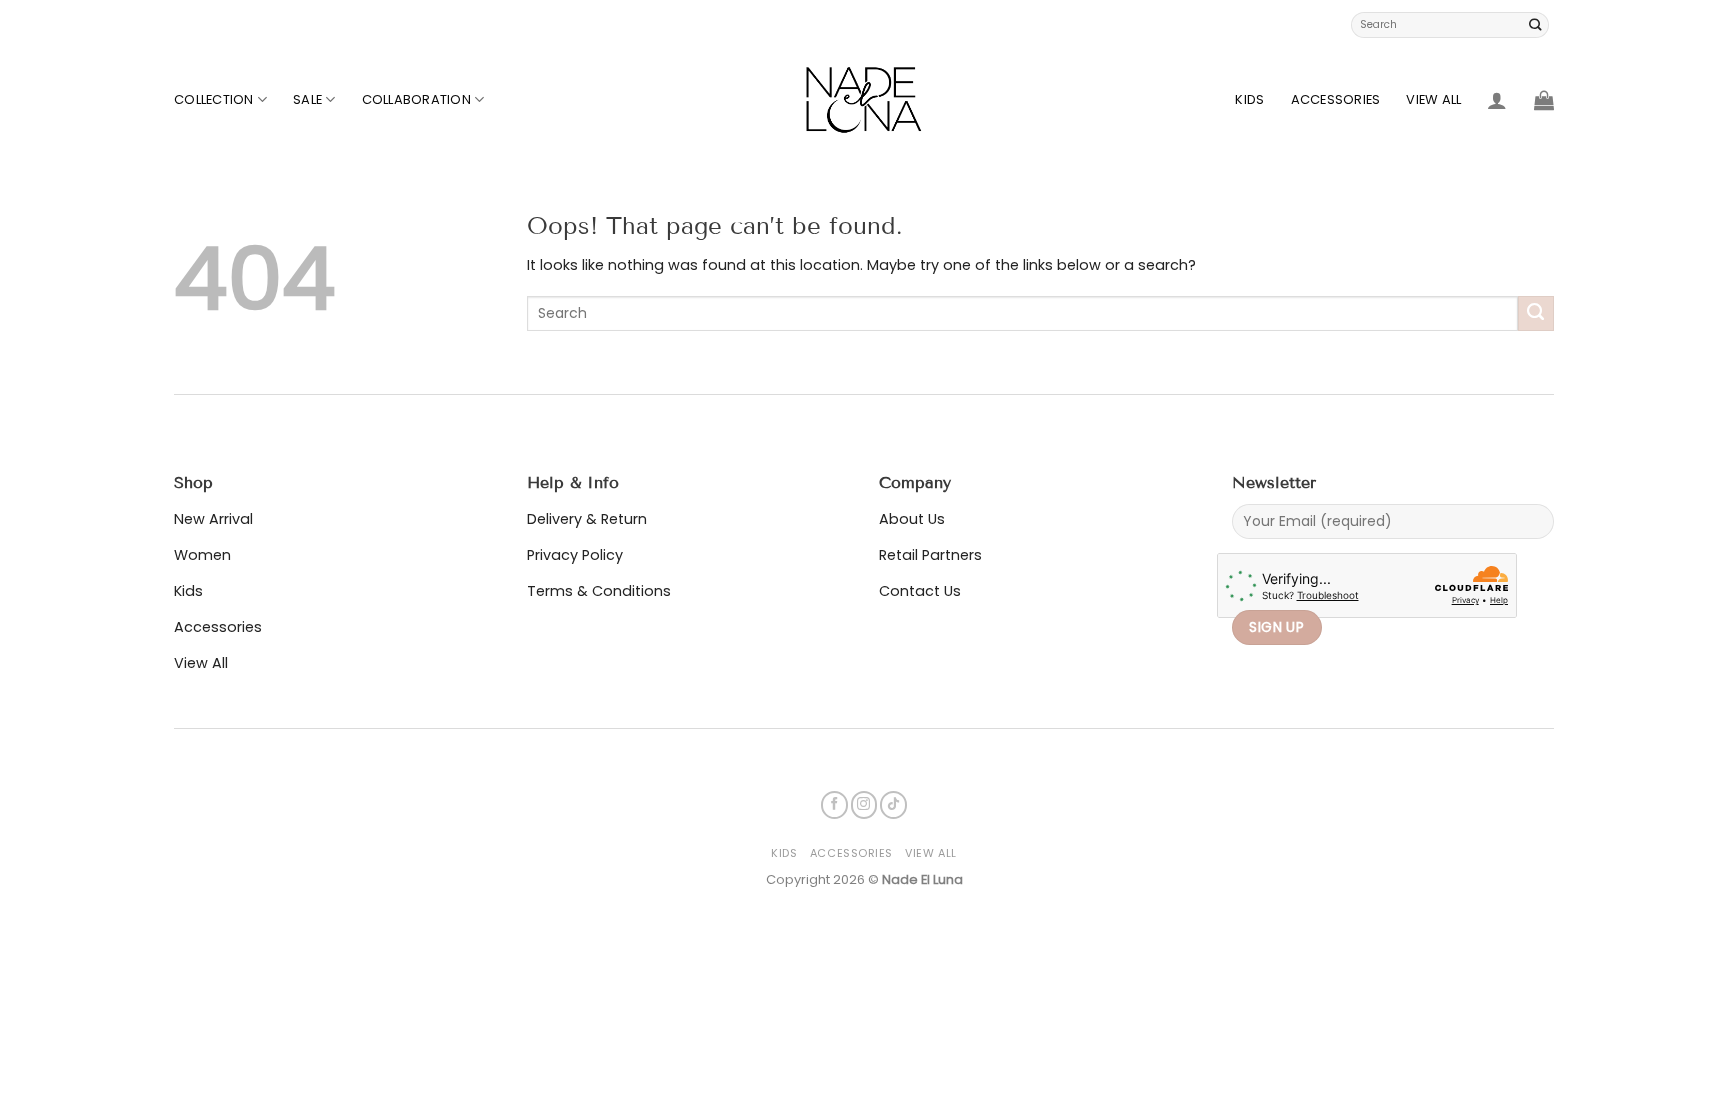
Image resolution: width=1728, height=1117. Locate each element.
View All (1433, 99)
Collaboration (416, 99)
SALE (307, 99)
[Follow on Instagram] (864, 804)
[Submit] (1536, 24)
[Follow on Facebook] (834, 804)
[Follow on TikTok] (893, 804)
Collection (214, 99)
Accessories (1336, 99)
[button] (1497, 100)
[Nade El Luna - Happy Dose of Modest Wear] (864, 100)
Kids (1249, 99)
